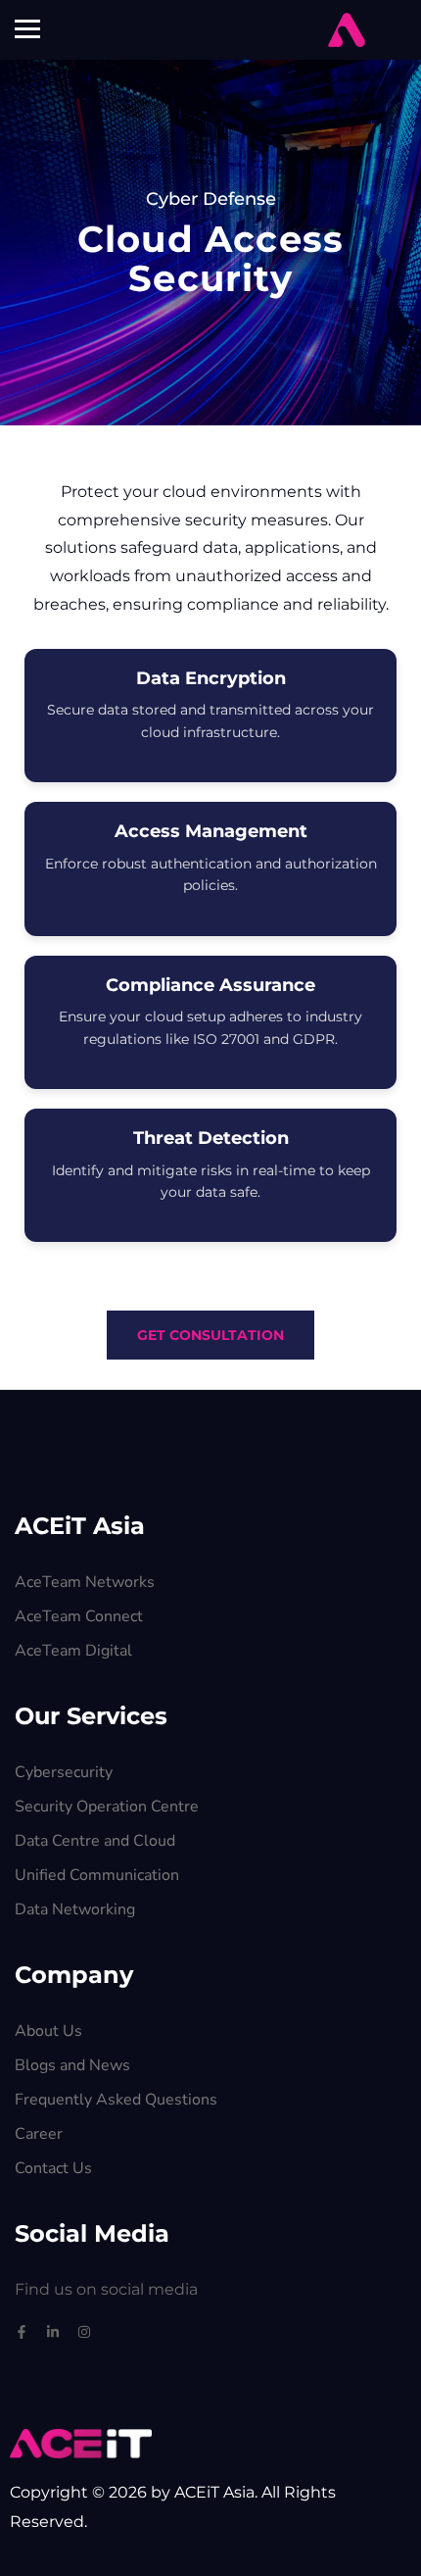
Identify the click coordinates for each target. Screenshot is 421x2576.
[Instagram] (84, 2332)
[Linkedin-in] (53, 2332)
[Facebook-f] (22, 2332)
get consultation (210, 1335)
